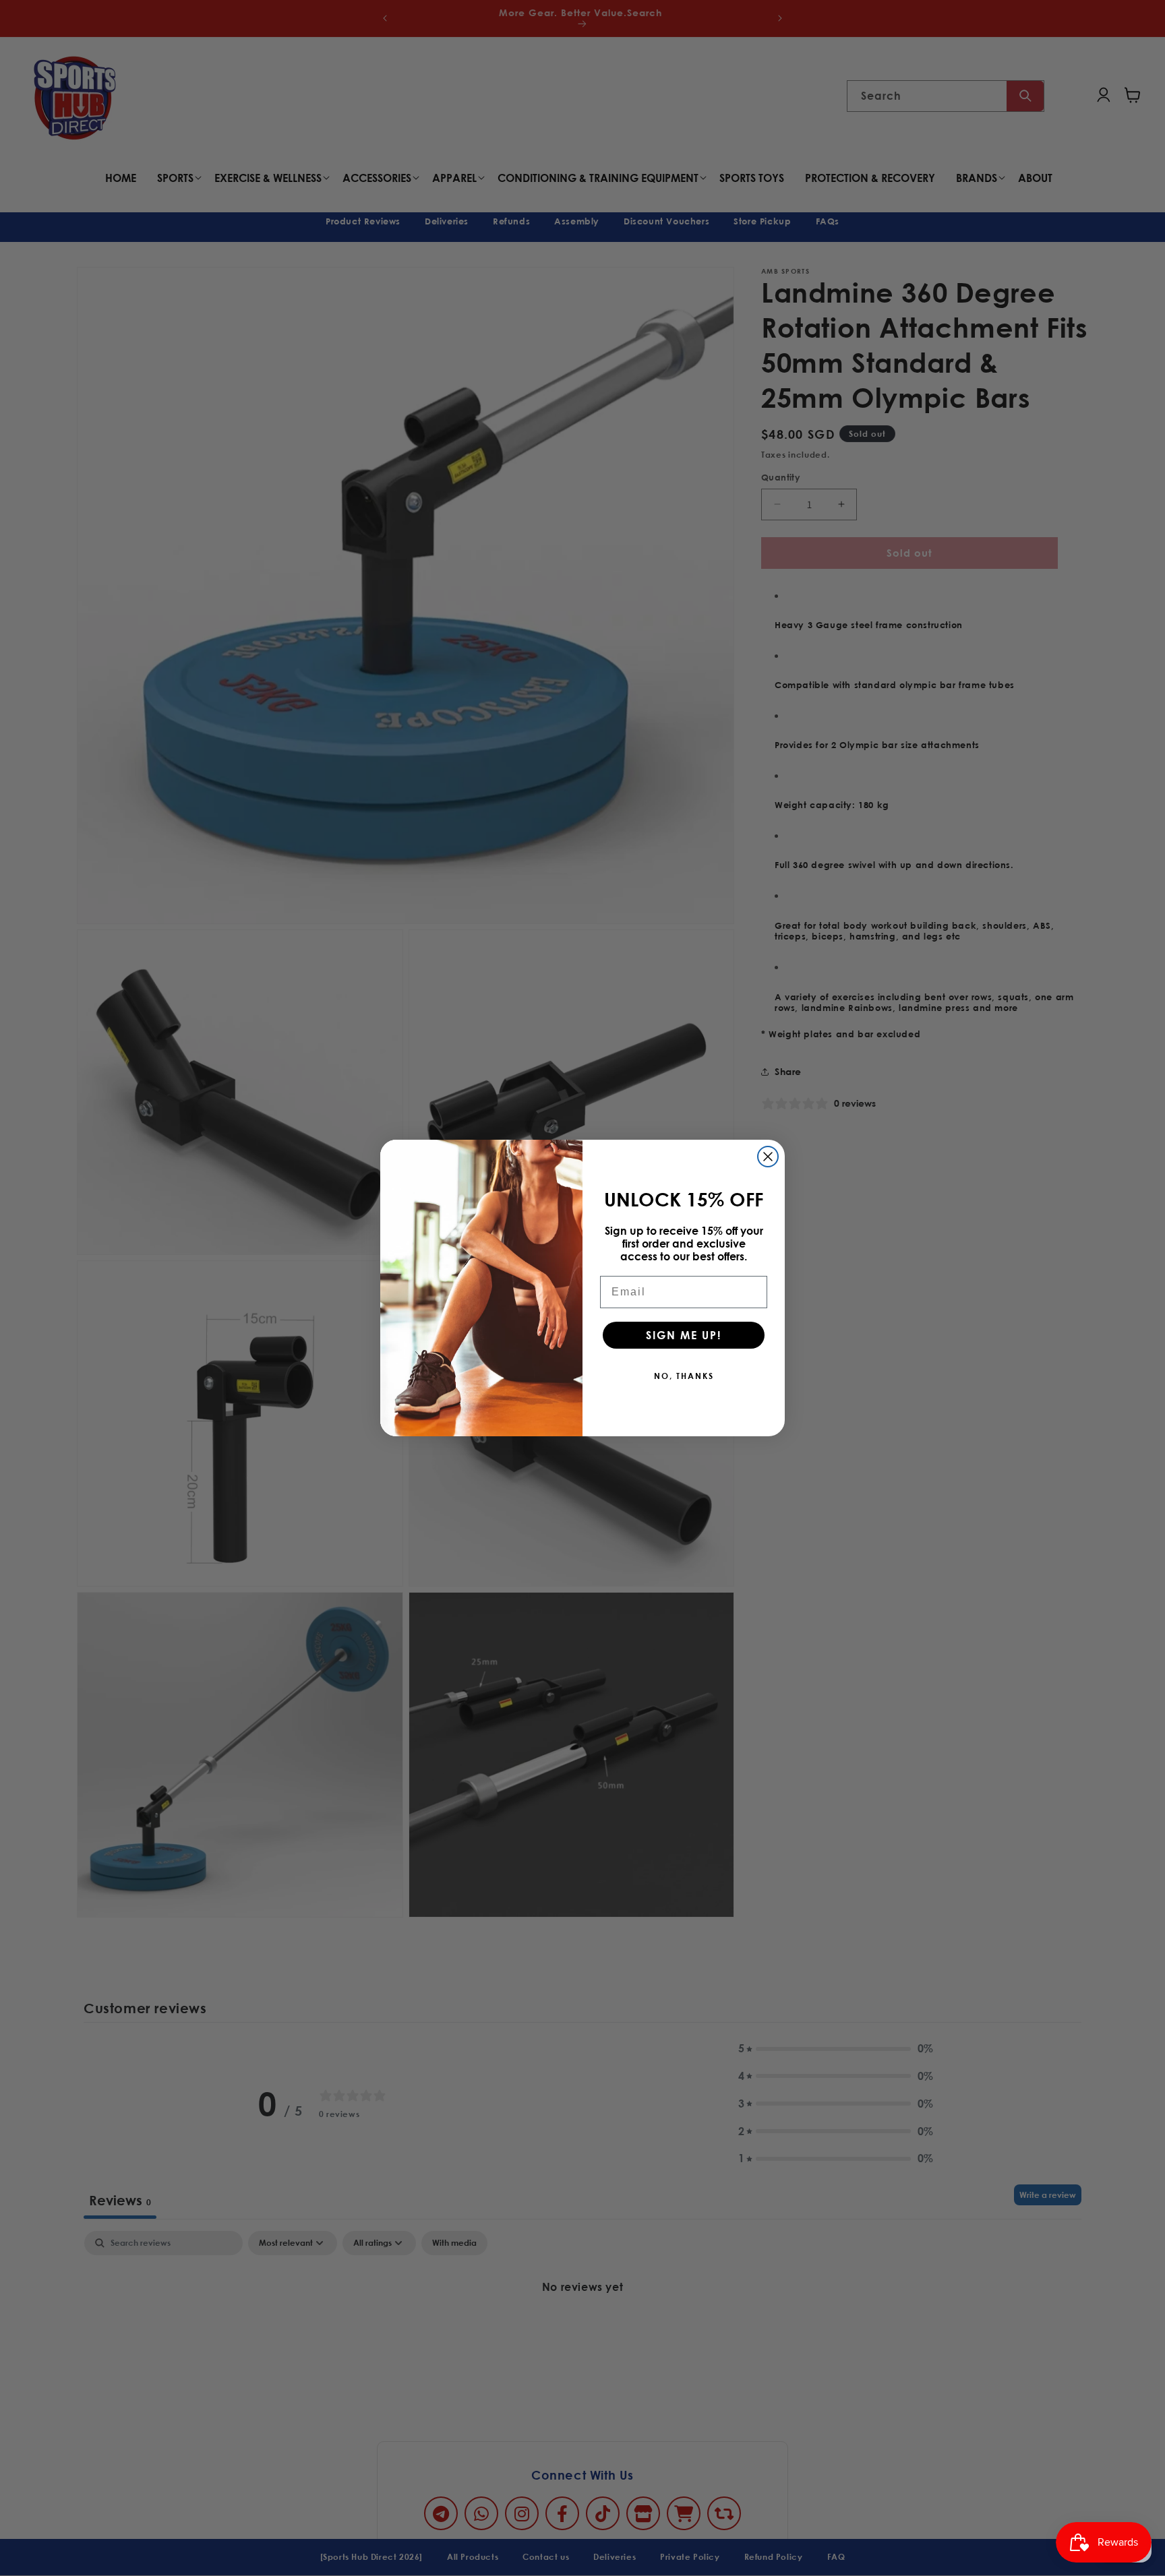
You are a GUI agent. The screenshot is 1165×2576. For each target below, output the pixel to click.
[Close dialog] (768, 1157)
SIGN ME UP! (684, 1335)
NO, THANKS (684, 1376)
